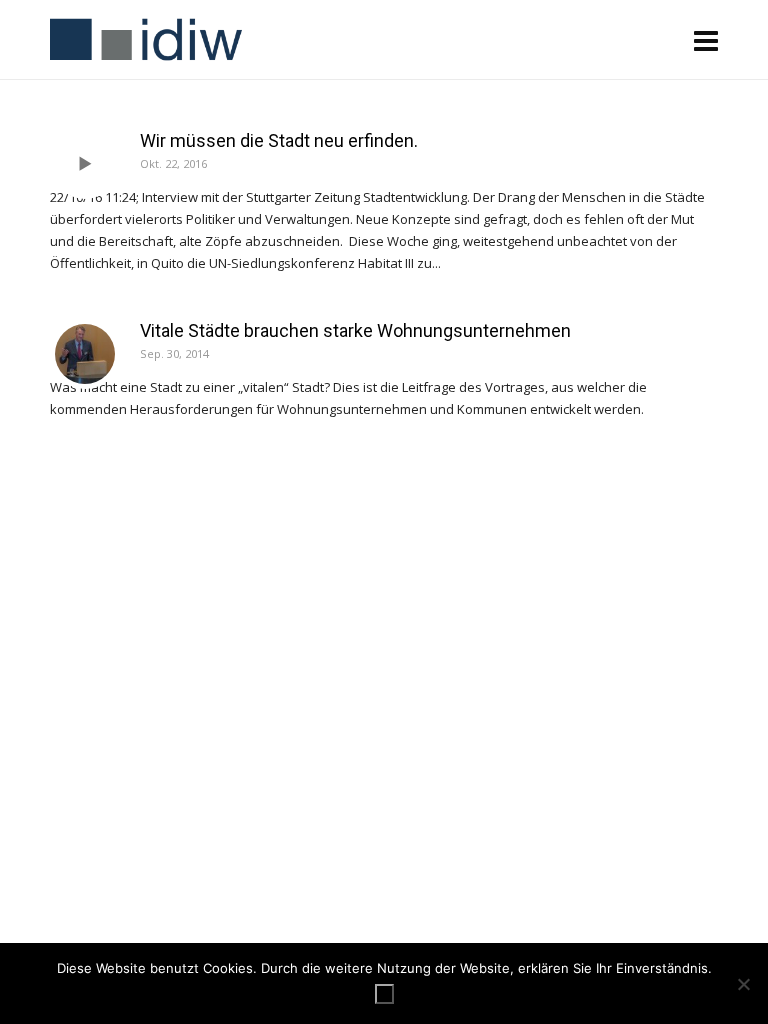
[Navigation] (706, 40)
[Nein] (743, 984)
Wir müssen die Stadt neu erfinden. (279, 140)
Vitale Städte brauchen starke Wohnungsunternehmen (355, 330)
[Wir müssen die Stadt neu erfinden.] (85, 164)
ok (384, 994)
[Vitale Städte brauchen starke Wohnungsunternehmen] (85, 354)
